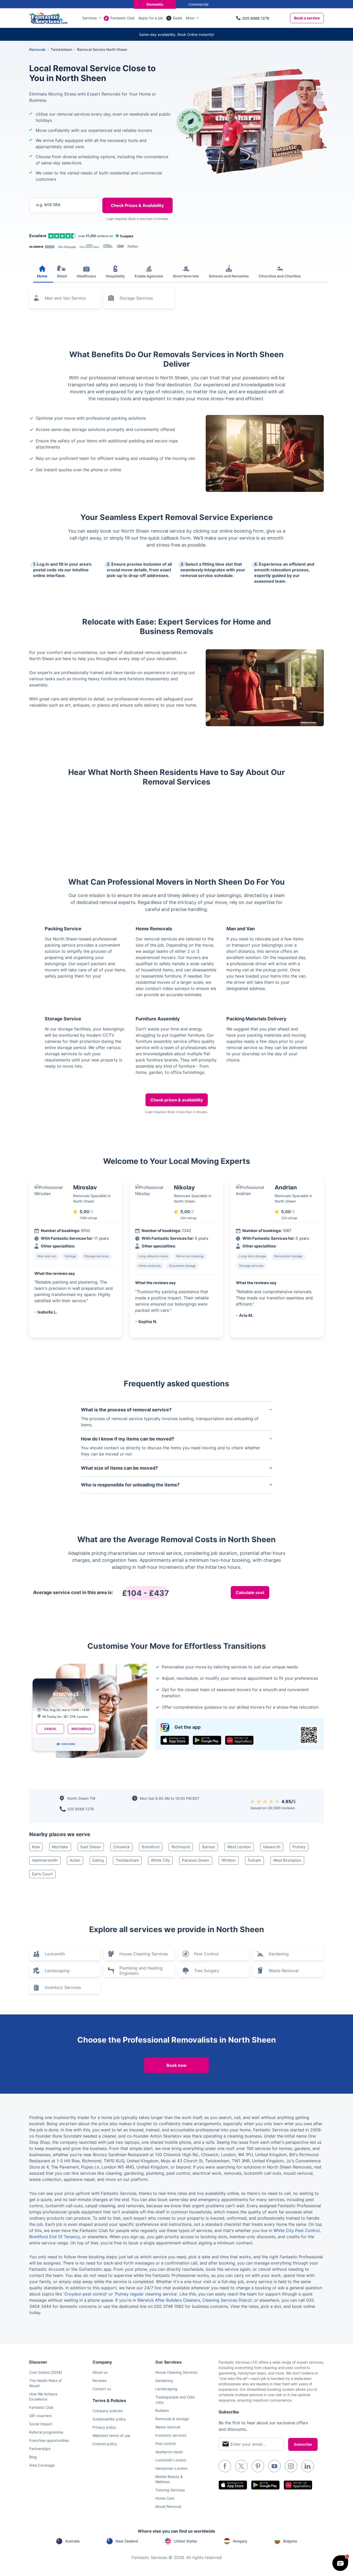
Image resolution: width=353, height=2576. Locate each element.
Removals (37, 49)
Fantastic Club (122, 18)
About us (100, 2372)
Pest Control (206, 1954)
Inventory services (171, 2435)
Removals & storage (172, 2419)
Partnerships (40, 2449)
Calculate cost (250, 1593)
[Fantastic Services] (48, 18)
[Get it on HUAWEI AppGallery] (239, 1740)
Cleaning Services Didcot (227, 2300)
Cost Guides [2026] (46, 2372)
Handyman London (171, 2468)
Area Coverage (42, 2465)
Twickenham (127, 1860)
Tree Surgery (207, 1971)
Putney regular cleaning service (146, 2294)
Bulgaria (290, 2541)
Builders (162, 2410)
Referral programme (46, 2432)
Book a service (307, 18)
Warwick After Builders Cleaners (169, 2300)
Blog (33, 2457)
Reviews (99, 2381)
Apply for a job (151, 18)
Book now (177, 2065)
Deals (178, 18)
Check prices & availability (177, 1100)
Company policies (108, 2411)
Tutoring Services (170, 2490)
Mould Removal (168, 2506)
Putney (299, 1847)
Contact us (102, 2389)
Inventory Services (63, 1987)
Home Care (165, 2498)
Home (42, 276)
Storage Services (136, 298)
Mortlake (60, 1847)
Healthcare (86, 276)
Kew (36, 1847)
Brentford (151, 1847)
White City (160, 1860)
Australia (72, 2541)
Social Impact (41, 2424)
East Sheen (91, 1847)
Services (89, 18)
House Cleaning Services (144, 1954)
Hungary (240, 2541)
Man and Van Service (65, 298)
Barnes (209, 1847)
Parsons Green (196, 1860)
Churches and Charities (280, 276)
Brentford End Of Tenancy (55, 2237)
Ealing (98, 1860)
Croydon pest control (85, 2294)
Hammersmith (45, 1860)
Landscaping (57, 1971)
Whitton (229, 1860)
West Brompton (287, 1860)
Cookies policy (105, 2444)
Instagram (291, 2466)
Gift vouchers (40, 2416)
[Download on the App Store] (175, 1740)
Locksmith (55, 1954)
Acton (75, 1860)
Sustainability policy (109, 2419)
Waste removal (168, 2427)
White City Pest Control (297, 2230)
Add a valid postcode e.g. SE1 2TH (59, 232)
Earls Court (42, 1874)
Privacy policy (104, 2427)
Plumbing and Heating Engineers (141, 1971)
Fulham (254, 1860)
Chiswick (121, 1847)
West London (239, 1847)
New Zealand (127, 2541)
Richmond (181, 1847)
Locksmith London (171, 2460)
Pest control (165, 2443)
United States (185, 2541)
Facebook (225, 2466)
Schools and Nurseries (229, 276)
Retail (62, 276)
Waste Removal (283, 1971)
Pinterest (258, 2466)
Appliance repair (169, 2452)
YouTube (274, 2466)
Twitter (241, 2466)
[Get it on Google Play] (207, 1740)
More (190, 18)
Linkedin (308, 2466)
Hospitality (115, 276)
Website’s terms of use (111, 2435)
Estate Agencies (149, 276)
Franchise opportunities (49, 2440)
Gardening (279, 1954)
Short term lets (186, 276)
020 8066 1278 (256, 18)
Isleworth (272, 1847)
